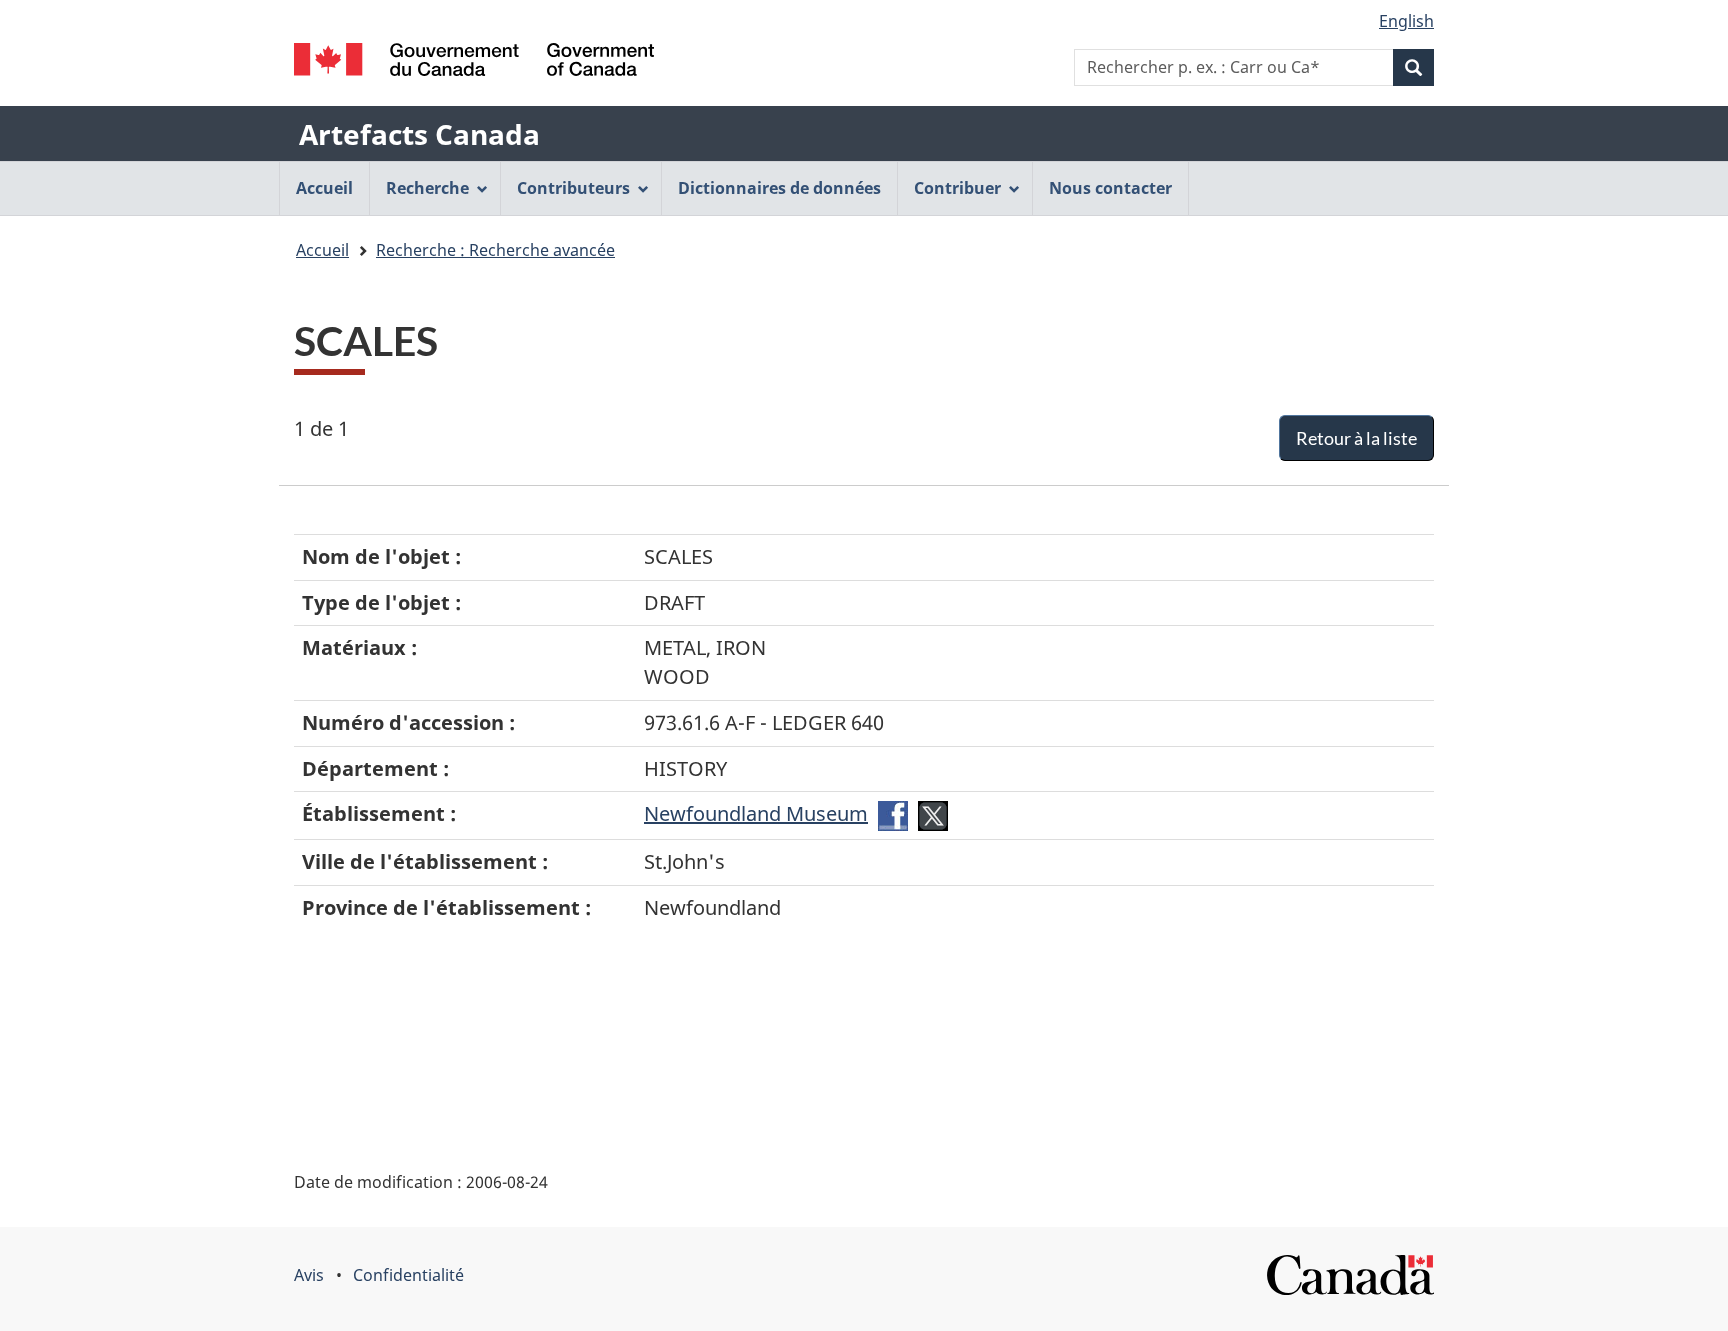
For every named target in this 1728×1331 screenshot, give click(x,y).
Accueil (322, 250)
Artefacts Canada (419, 134)
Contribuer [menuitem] (957, 188)
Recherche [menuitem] (427, 188)
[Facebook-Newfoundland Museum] (893, 813)
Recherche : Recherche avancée (495, 250)
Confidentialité (408, 1275)
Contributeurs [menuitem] (573, 188)
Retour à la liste (1356, 438)
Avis (309, 1275)
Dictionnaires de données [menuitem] (779, 188)
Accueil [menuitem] (324, 188)
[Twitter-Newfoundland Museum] (933, 813)
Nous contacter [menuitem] (1110, 188)
